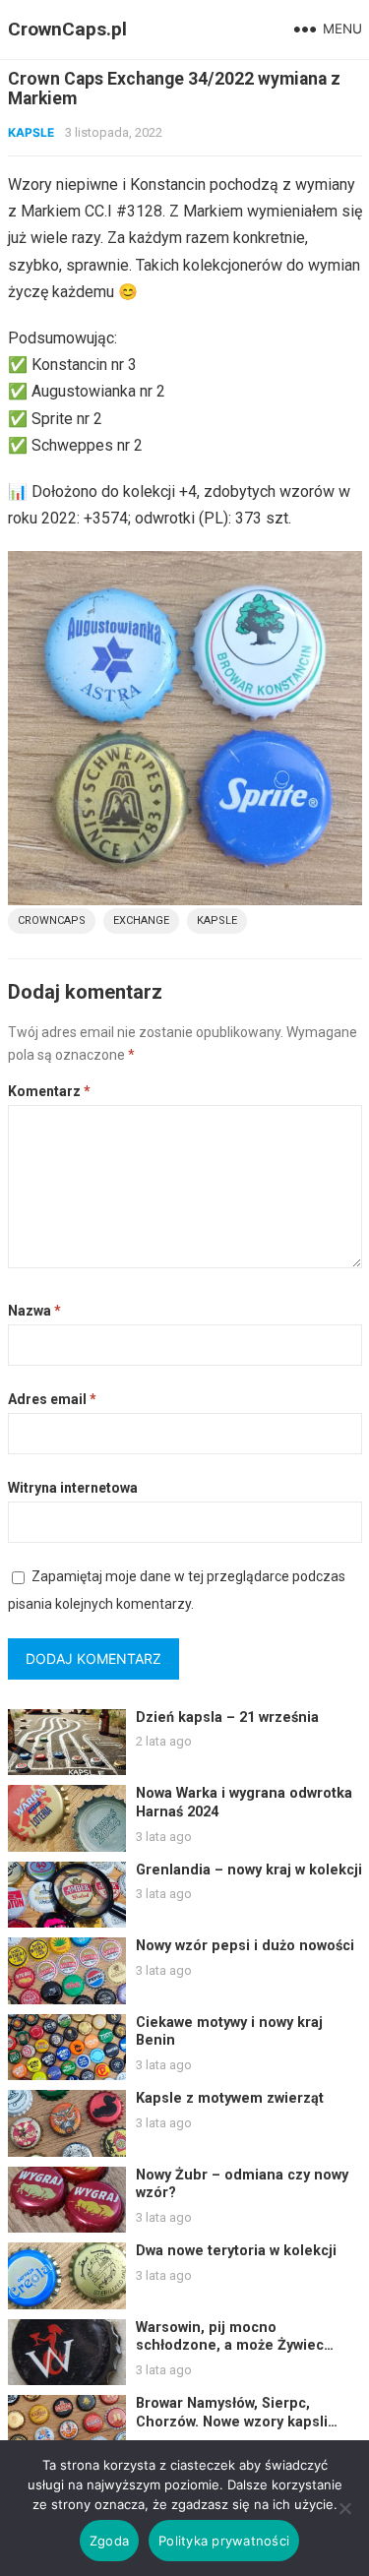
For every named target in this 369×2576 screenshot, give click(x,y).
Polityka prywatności (224, 2541)
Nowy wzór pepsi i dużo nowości (245, 1946)
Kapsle (31, 132)
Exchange (141, 920)
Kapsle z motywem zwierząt (230, 2098)
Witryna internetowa (73, 1488)
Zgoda (109, 2541)
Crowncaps (52, 920)
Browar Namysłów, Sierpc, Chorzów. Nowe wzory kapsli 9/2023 (232, 2422)
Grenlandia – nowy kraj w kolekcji (249, 1870)
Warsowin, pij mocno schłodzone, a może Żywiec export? (230, 2346)
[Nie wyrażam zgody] (344, 2508)
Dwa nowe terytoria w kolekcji (236, 2251)
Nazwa (34, 1311)
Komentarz (49, 1091)
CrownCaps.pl (67, 29)
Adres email (52, 1399)
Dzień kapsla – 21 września (227, 1717)
